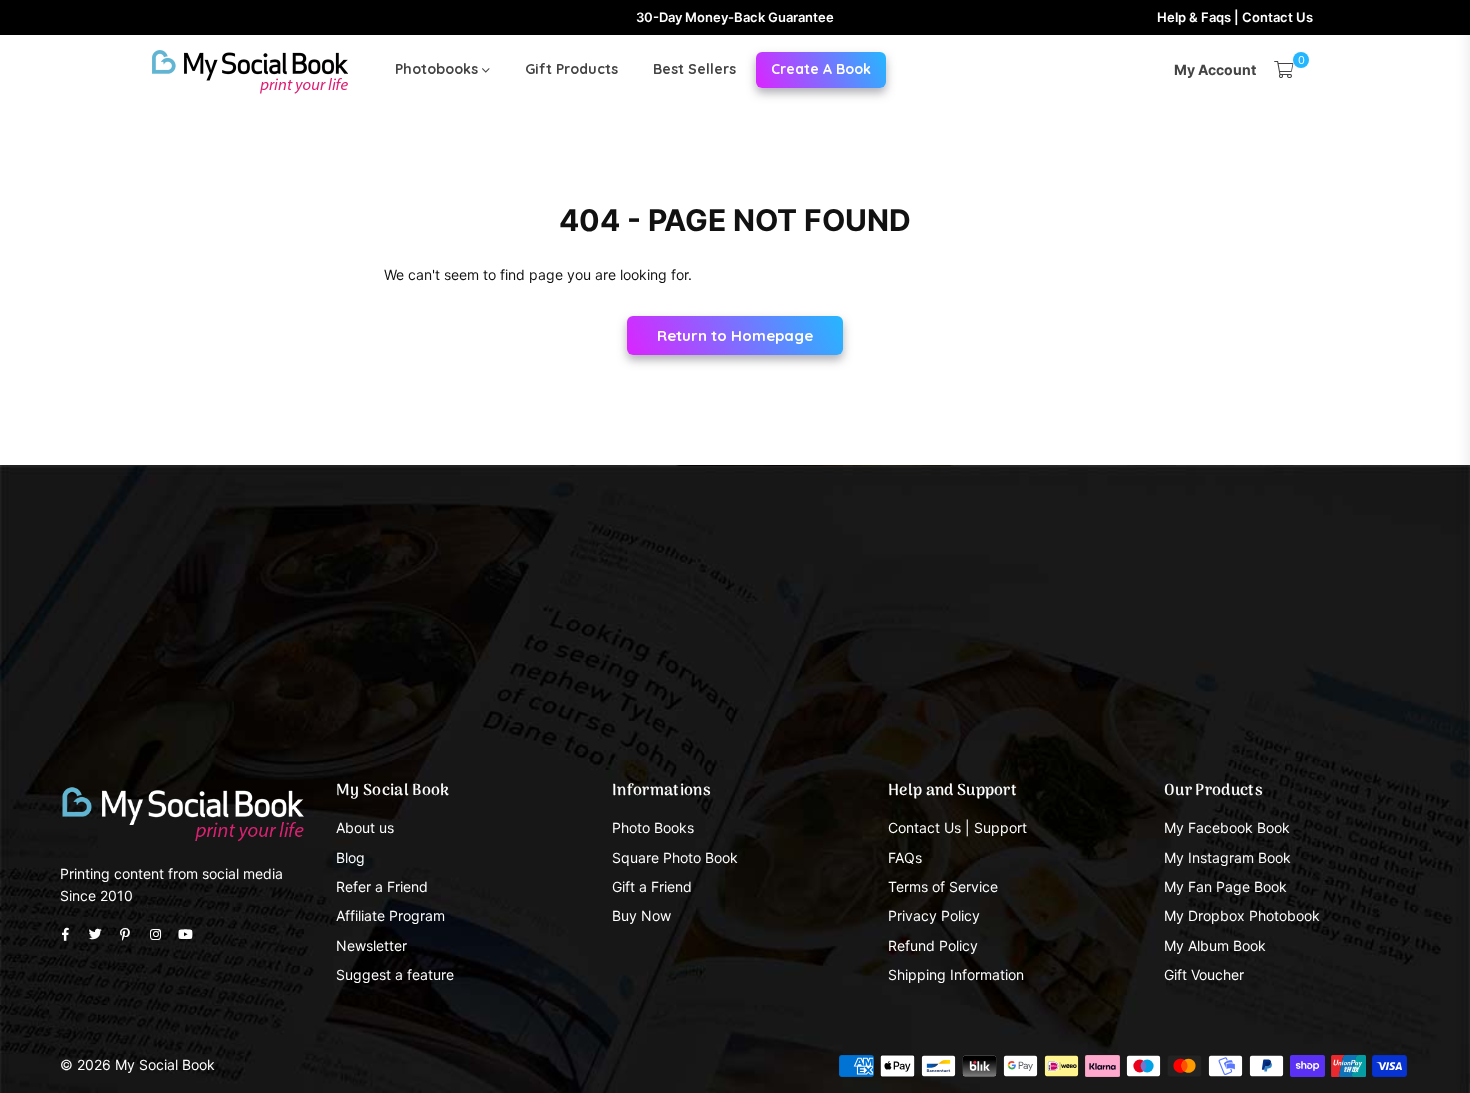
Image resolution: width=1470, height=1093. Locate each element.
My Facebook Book (1227, 827)
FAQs (905, 857)
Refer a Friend (382, 886)
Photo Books (653, 827)
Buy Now (641, 915)
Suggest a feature (395, 974)
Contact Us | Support (957, 827)
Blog (350, 857)
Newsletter (371, 945)
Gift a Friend (652, 886)
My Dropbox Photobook (1242, 915)
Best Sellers (694, 69)
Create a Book (821, 69)
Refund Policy (933, 945)
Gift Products (571, 69)
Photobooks (438, 69)
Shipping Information (956, 974)
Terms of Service (943, 886)
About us (365, 827)
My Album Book (1215, 945)
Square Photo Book (675, 857)
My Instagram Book (1227, 857)
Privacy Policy (934, 915)
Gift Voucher (1204, 974)
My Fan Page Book (1225, 886)
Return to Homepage (735, 335)
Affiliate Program (390, 915)
